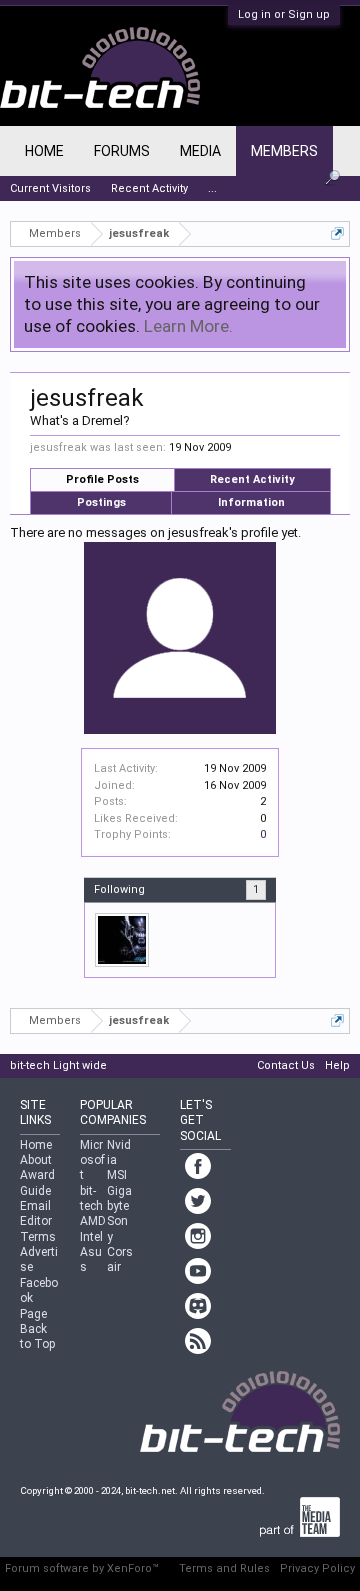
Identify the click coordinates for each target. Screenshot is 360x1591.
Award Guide (37, 1182)
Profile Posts (102, 479)
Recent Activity (252, 479)
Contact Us (286, 1065)
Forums (122, 151)
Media (200, 151)
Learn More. (188, 326)
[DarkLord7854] (122, 940)
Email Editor (36, 1213)
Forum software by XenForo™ (82, 1568)
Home (44, 151)
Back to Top (37, 1336)
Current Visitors (50, 188)
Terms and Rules (224, 1568)
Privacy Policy (317, 1568)
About (36, 1160)
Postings (101, 502)
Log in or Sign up (284, 14)
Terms (38, 1237)
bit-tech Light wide (58, 1065)
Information (251, 502)
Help (337, 1065)
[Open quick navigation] (337, 233)
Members (284, 151)
